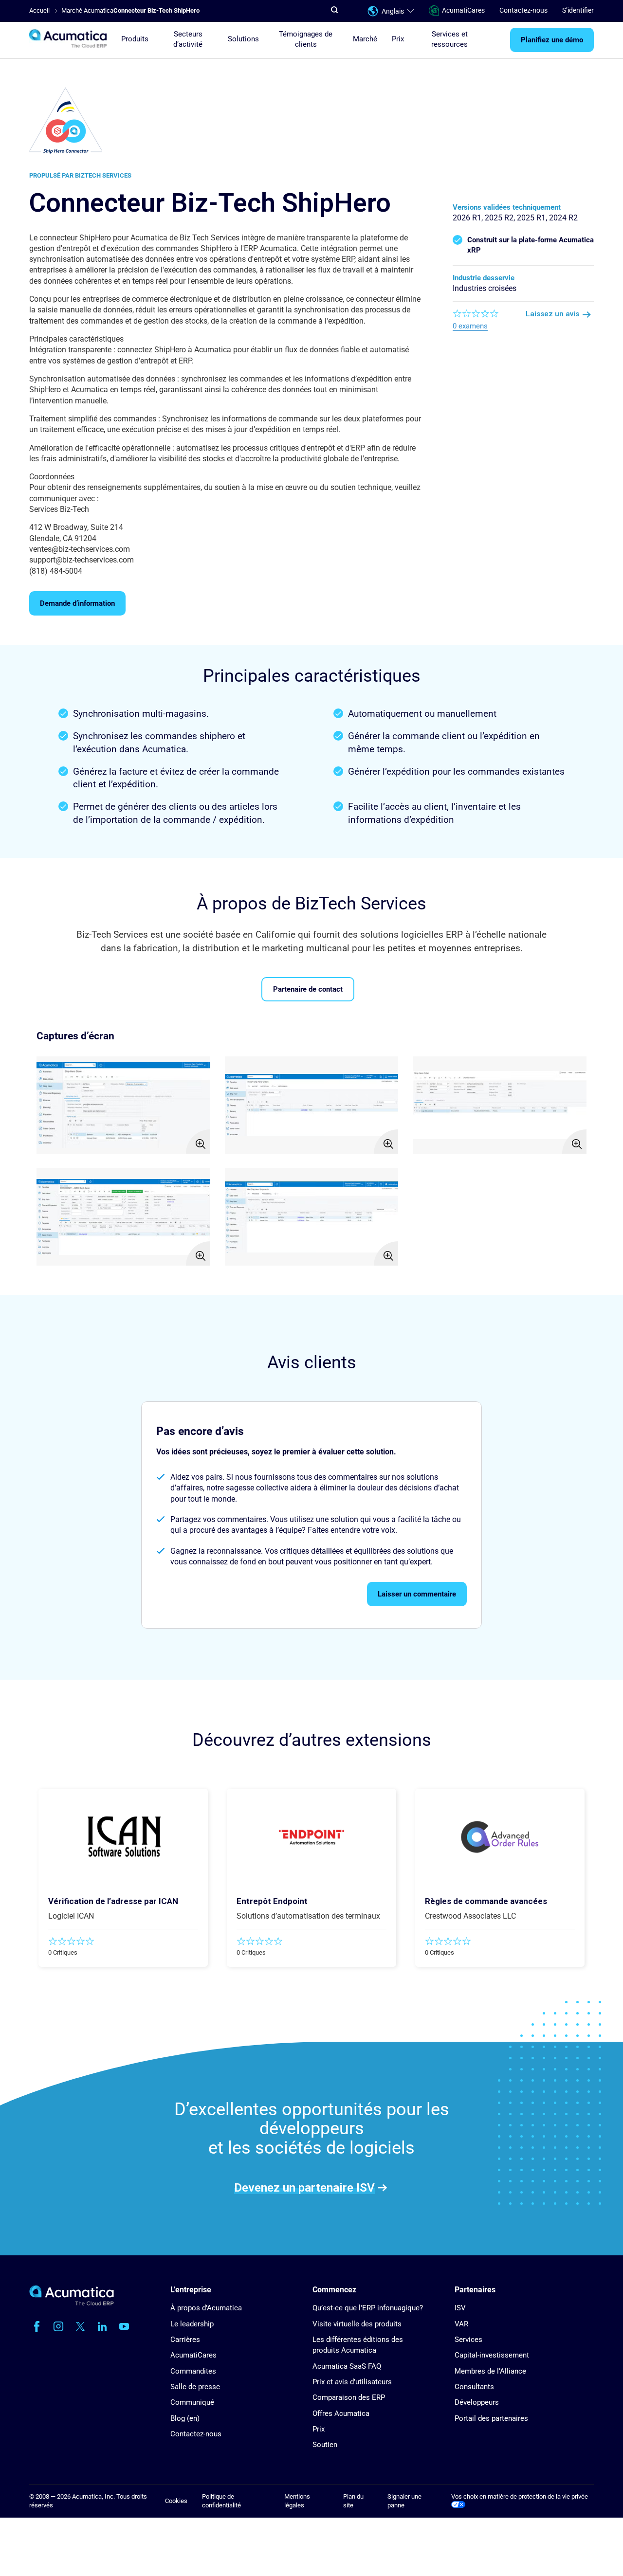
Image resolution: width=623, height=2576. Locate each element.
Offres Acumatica (341, 2413)
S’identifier (578, 11)
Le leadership (192, 2324)
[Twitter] (80, 2326)
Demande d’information (77, 603)
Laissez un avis (552, 314)
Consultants (474, 2387)
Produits (135, 39)
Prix (398, 39)
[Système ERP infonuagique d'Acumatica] (72, 2303)
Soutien (325, 2445)
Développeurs (477, 2402)
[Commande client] (123, 1217)
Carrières (185, 2340)
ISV (460, 2308)
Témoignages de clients (306, 39)
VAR (461, 2324)
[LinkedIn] (102, 2326)
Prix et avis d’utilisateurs (352, 2382)
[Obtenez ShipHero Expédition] (312, 1217)
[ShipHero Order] (500, 1105)
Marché (365, 39)
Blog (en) (185, 2418)
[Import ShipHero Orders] (312, 1105)
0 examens (470, 326)
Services (468, 2340)
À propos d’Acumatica (206, 2308)
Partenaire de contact (308, 989)
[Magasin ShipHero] (123, 1105)
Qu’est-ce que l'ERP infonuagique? (368, 2308)
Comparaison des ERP (349, 2397)
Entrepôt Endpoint (272, 1901)
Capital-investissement (492, 2355)
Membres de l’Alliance (490, 2371)
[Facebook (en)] (37, 2326)
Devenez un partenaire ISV (304, 2187)
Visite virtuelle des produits (357, 2324)
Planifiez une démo (552, 40)
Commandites (193, 2371)
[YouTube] (124, 2326)
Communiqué (192, 2402)
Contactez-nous (523, 11)
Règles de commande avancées (486, 1901)
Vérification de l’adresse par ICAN (113, 1901)
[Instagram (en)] (58, 2326)
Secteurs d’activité (188, 39)
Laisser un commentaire (417, 1594)
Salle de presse (195, 2387)
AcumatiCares (463, 11)
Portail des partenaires (491, 2418)
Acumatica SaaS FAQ (347, 2366)
